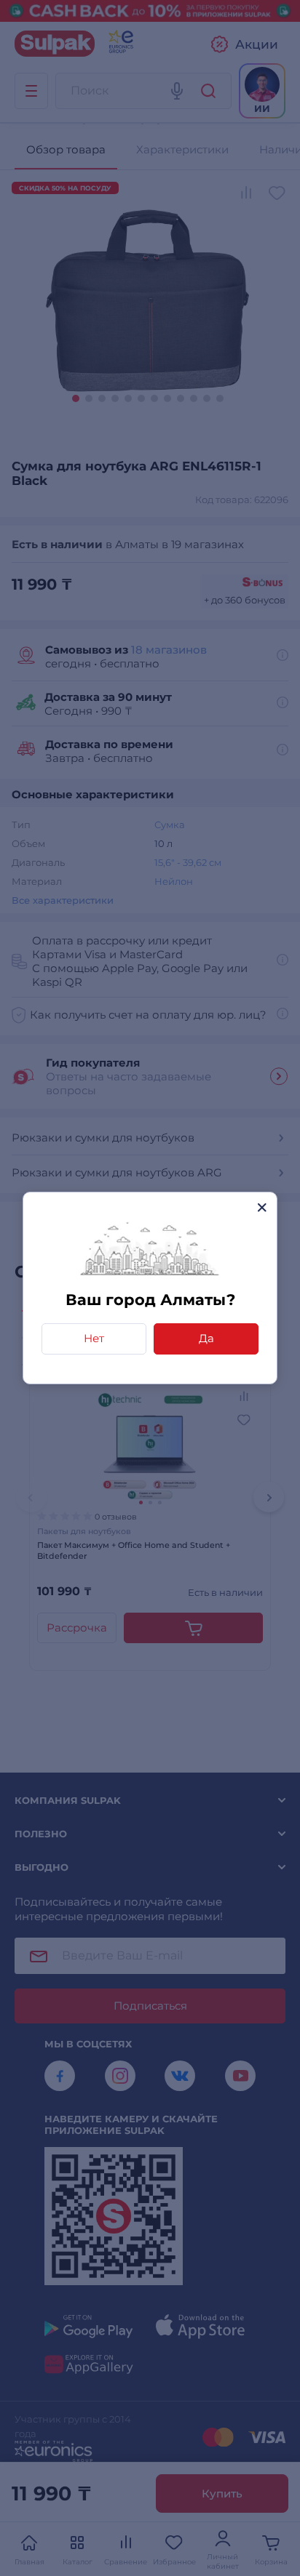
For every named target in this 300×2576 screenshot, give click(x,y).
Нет (94, 1338)
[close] (262, 1207)
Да (206, 1338)
